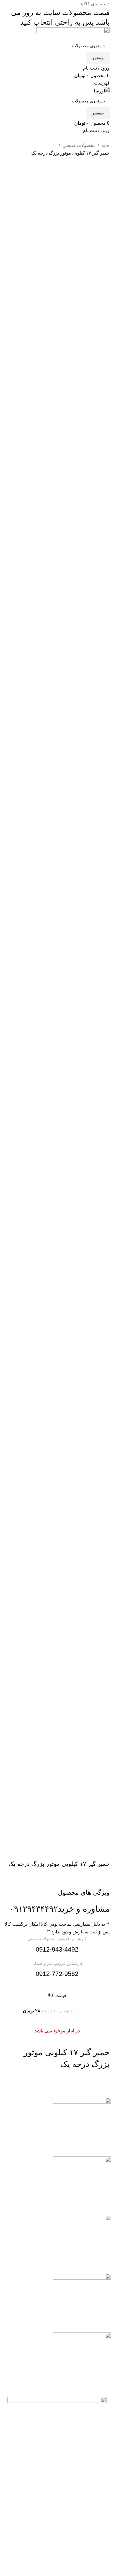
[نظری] (82, 2244)
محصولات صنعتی (79, 145)
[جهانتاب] (82, 2362)
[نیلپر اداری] (82, 2186)
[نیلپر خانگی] (82, 2127)
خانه (105, 145)
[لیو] (82, 2303)
